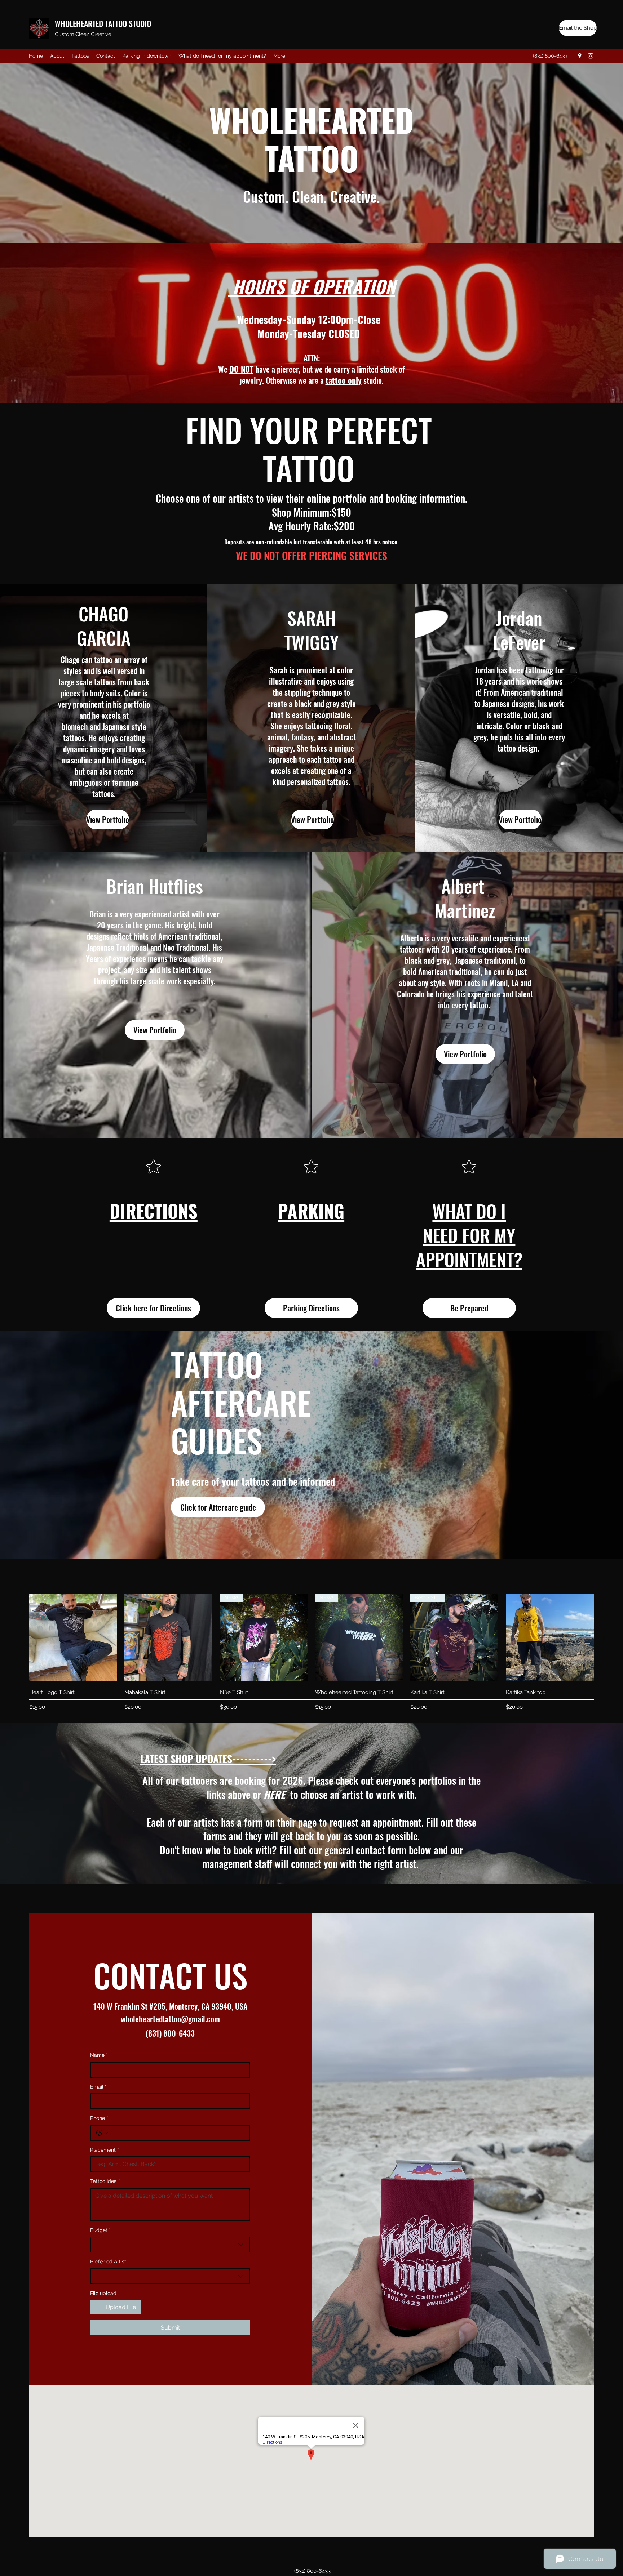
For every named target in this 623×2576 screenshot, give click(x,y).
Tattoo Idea (105, 2181)
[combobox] (170, 2245)
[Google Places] (580, 56)
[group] (311, 1653)
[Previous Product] (19, 1637)
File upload (103, 2293)
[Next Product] (604, 1637)
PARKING (311, 1211)
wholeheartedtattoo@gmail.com (170, 2019)
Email (98, 2087)
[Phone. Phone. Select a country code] (102, 2133)
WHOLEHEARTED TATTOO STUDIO (103, 23)
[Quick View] (73, 1637)
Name (99, 2055)
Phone (99, 2118)
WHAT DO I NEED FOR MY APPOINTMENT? (469, 1235)
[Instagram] (591, 56)
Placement (105, 2150)
